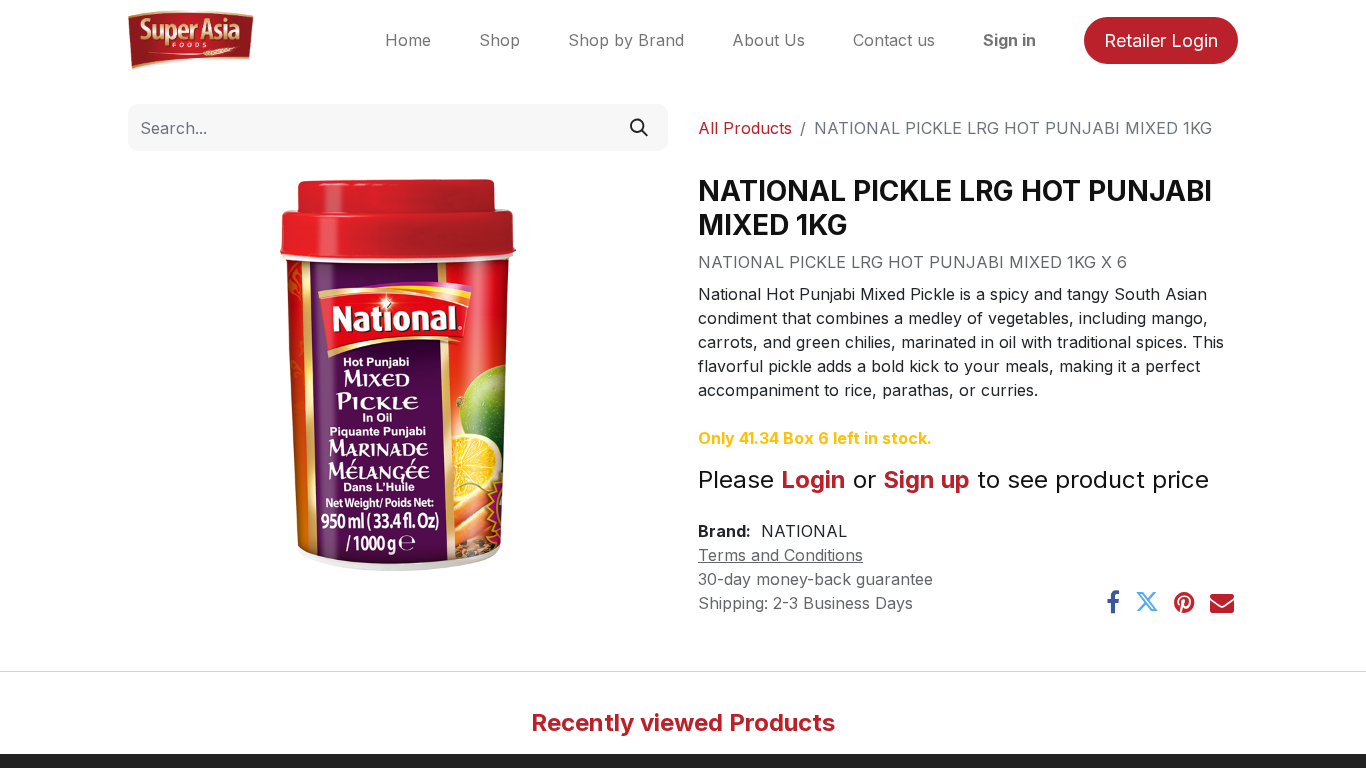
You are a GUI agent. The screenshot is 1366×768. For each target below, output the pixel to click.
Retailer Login (1161, 40)
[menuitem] (408, 40)
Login (813, 479)
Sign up (926, 479)
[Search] (639, 127)
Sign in (1009, 40)
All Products (745, 128)
